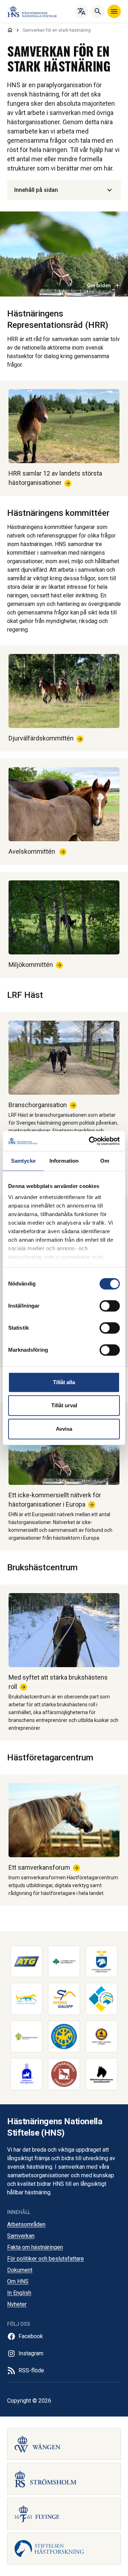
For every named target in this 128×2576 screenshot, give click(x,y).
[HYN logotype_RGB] (64, 2074)
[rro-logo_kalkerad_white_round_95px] (27, 2074)
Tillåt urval (64, 1405)
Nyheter (17, 2304)
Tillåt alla (64, 1382)
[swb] (27, 2037)
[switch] (110, 1306)
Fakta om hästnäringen (35, 2247)
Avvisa (64, 1429)
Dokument (20, 2270)
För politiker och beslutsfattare (46, 2259)
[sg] (64, 1999)
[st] (27, 1999)
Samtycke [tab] (23, 1161)
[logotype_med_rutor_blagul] (102, 1999)
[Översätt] (81, 11)
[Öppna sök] (98, 11)
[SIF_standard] (64, 2037)
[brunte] (102, 2074)
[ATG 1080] (27, 1962)
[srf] (102, 1962)
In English (19, 2293)
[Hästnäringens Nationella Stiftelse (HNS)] (32, 11)
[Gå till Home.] (10, 30)
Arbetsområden (26, 2224)
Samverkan (21, 2236)
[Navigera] (114, 11)
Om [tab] (105, 1161)
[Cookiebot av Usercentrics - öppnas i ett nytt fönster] (90, 1141)
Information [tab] (64, 1161)
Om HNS (18, 2281)
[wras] (102, 2037)
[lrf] (64, 1962)
